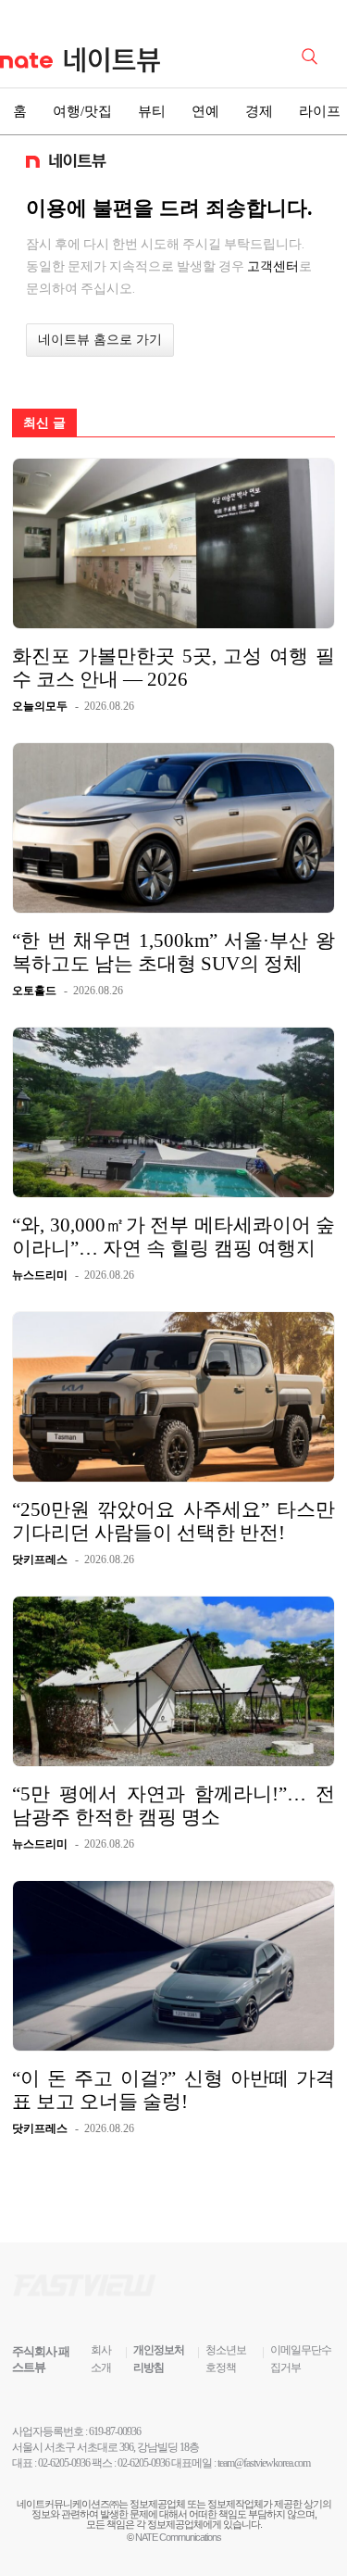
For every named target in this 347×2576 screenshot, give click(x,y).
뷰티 (152, 111)
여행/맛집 (82, 111)
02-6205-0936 (64, 2463)
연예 (205, 111)
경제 (259, 111)
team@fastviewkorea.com (264, 2463)
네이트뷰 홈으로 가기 (100, 340)
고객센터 (273, 266)
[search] (313, 55)
